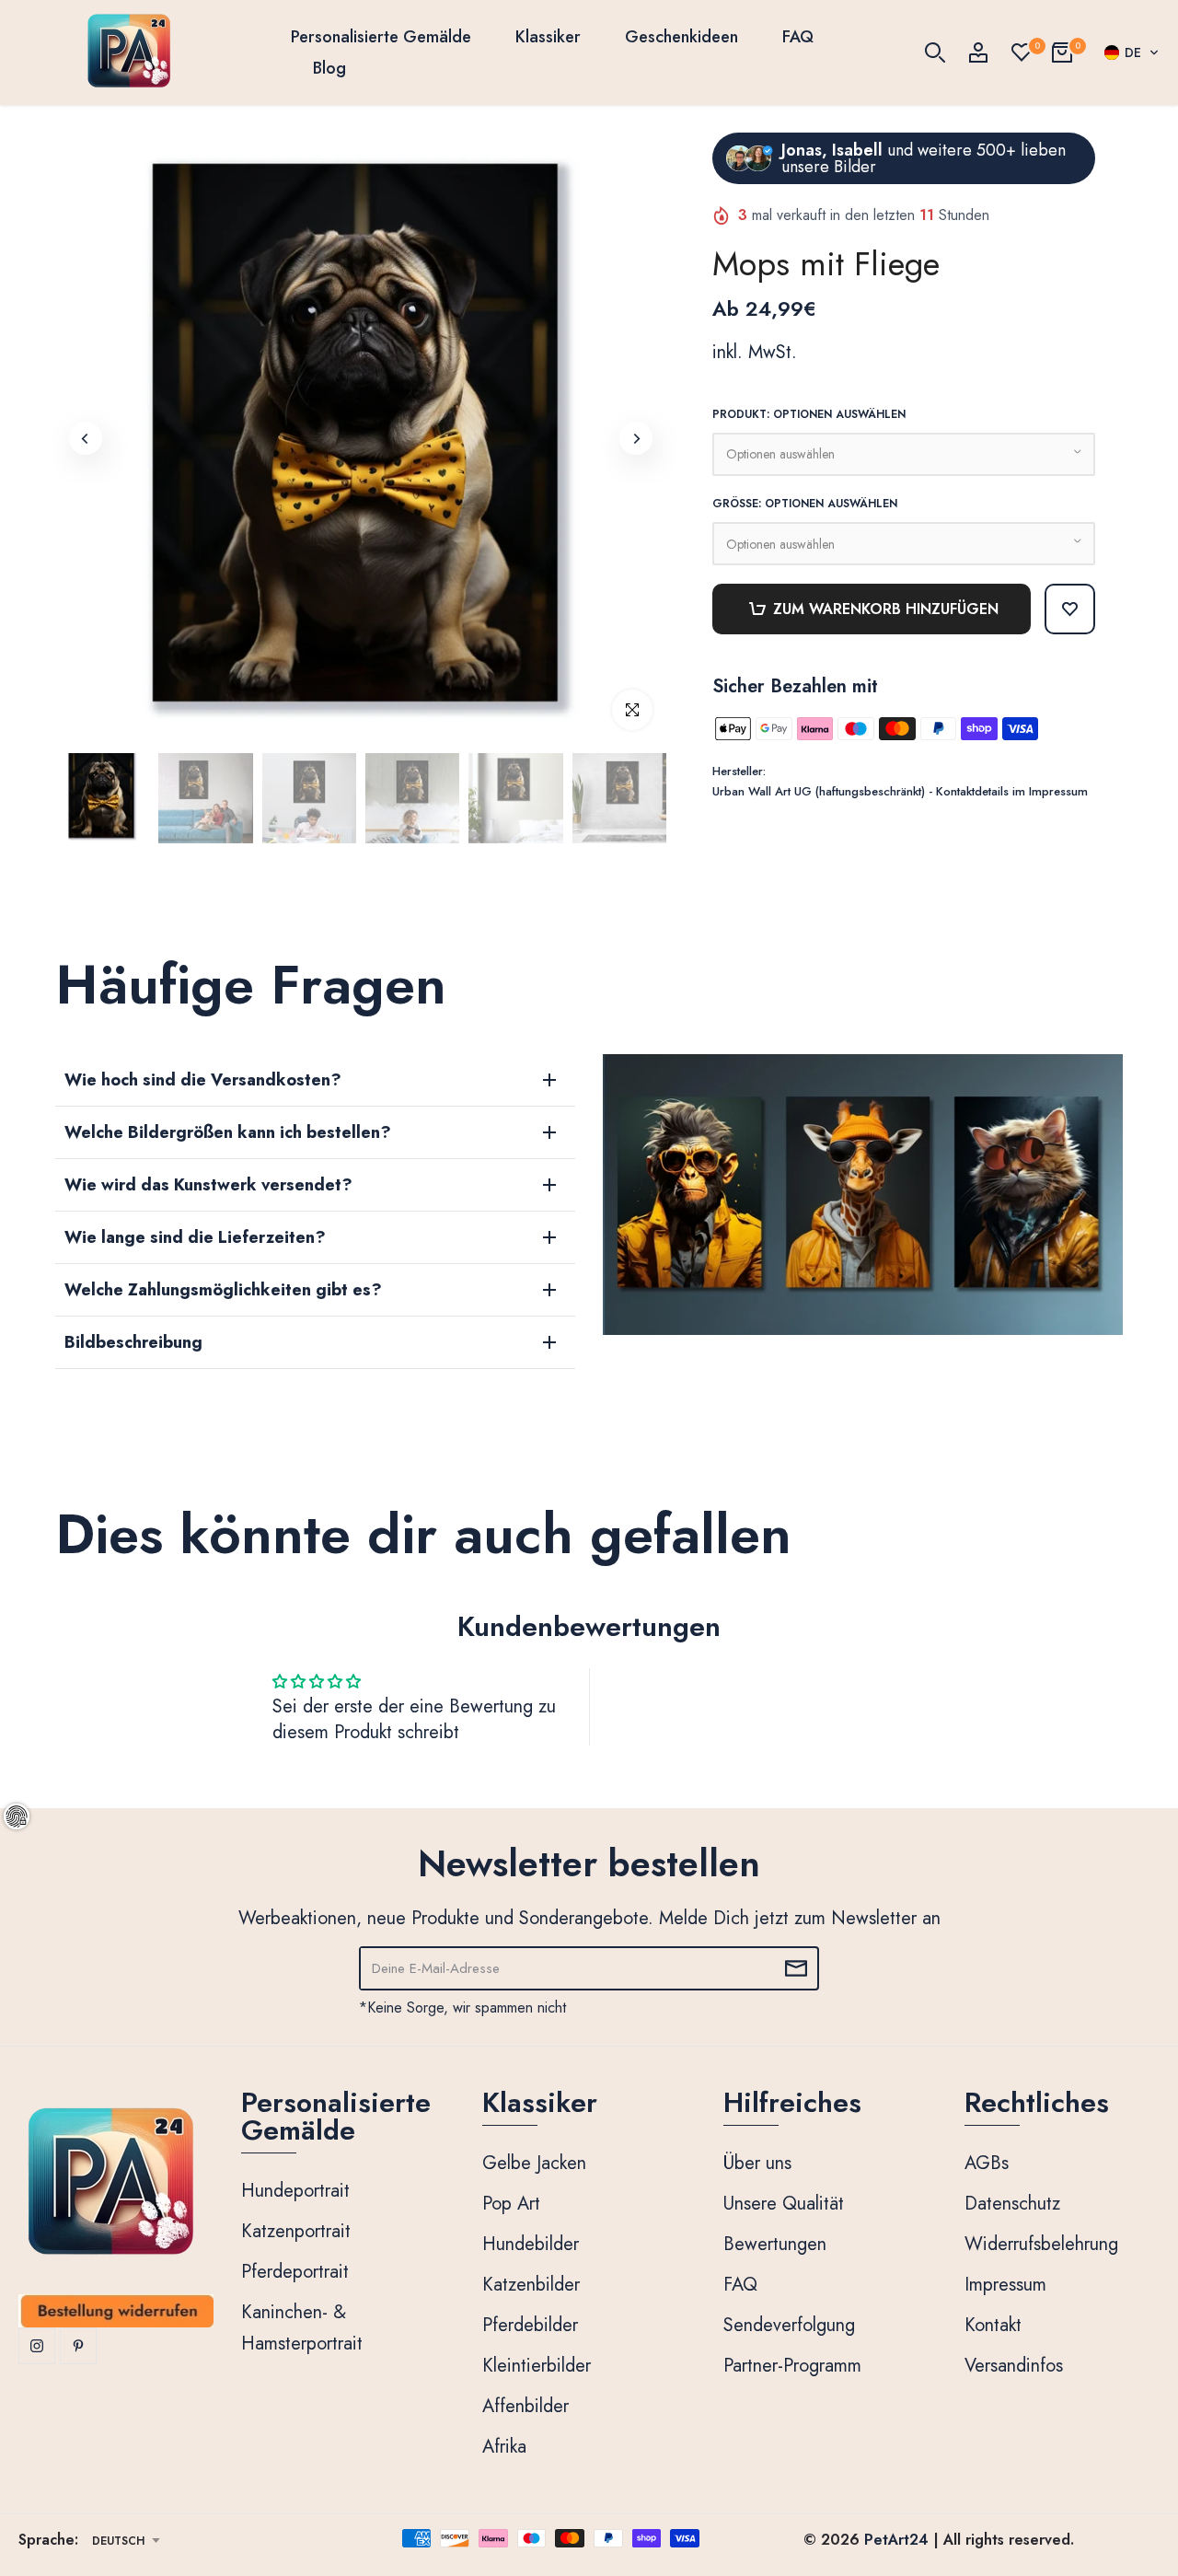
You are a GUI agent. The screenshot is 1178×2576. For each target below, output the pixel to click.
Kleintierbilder (537, 2366)
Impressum (1005, 2285)
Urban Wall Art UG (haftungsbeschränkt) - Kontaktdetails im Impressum (900, 791)
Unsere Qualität (784, 2204)
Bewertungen (775, 2244)
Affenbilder (525, 2406)
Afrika (504, 2447)
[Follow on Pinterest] (78, 2346)
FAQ (798, 37)
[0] (1022, 52)
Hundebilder (531, 2244)
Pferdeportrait (295, 2272)
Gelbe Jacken (534, 2163)
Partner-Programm (792, 2366)
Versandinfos (1014, 2366)
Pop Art (511, 2204)
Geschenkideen (681, 37)
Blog (329, 68)
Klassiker (548, 37)
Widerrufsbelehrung (1041, 2244)
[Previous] (86, 438)
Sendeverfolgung (789, 2325)
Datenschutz (1012, 2204)
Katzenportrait (296, 2231)
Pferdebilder (530, 2325)
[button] (1132, 52)
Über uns (757, 2163)
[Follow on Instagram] (37, 2346)
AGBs (987, 2163)
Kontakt (993, 2325)
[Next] (636, 438)
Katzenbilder (531, 2285)
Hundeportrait (295, 2191)
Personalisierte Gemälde (381, 37)
